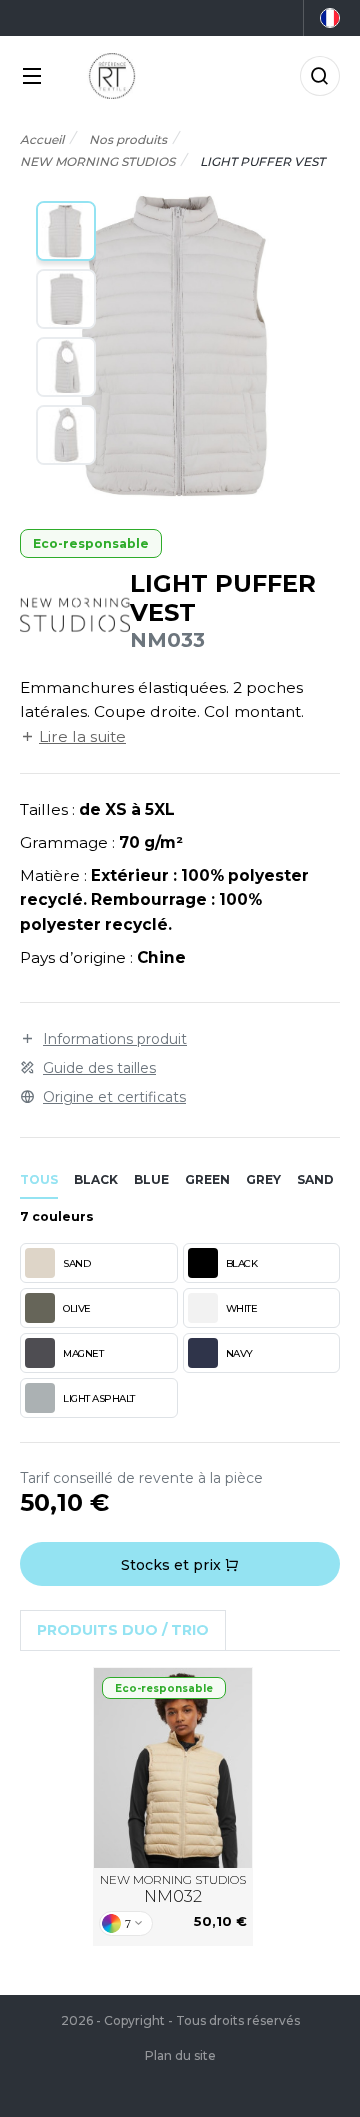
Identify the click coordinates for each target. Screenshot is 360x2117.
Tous (39, 1179)
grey (263, 1179)
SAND (76, 1263)
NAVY (239, 1353)
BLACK (242, 1263)
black (96, 1179)
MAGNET (83, 1353)
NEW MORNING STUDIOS (173, 1889)
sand (315, 1179)
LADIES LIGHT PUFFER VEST (173, 1767)
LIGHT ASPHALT (99, 1398)
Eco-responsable (91, 543)
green (207, 1179)
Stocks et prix (173, 1565)
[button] (66, 231)
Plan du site (180, 2055)
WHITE (242, 1308)
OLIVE (77, 1308)
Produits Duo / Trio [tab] (123, 1630)
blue (151, 1179)
